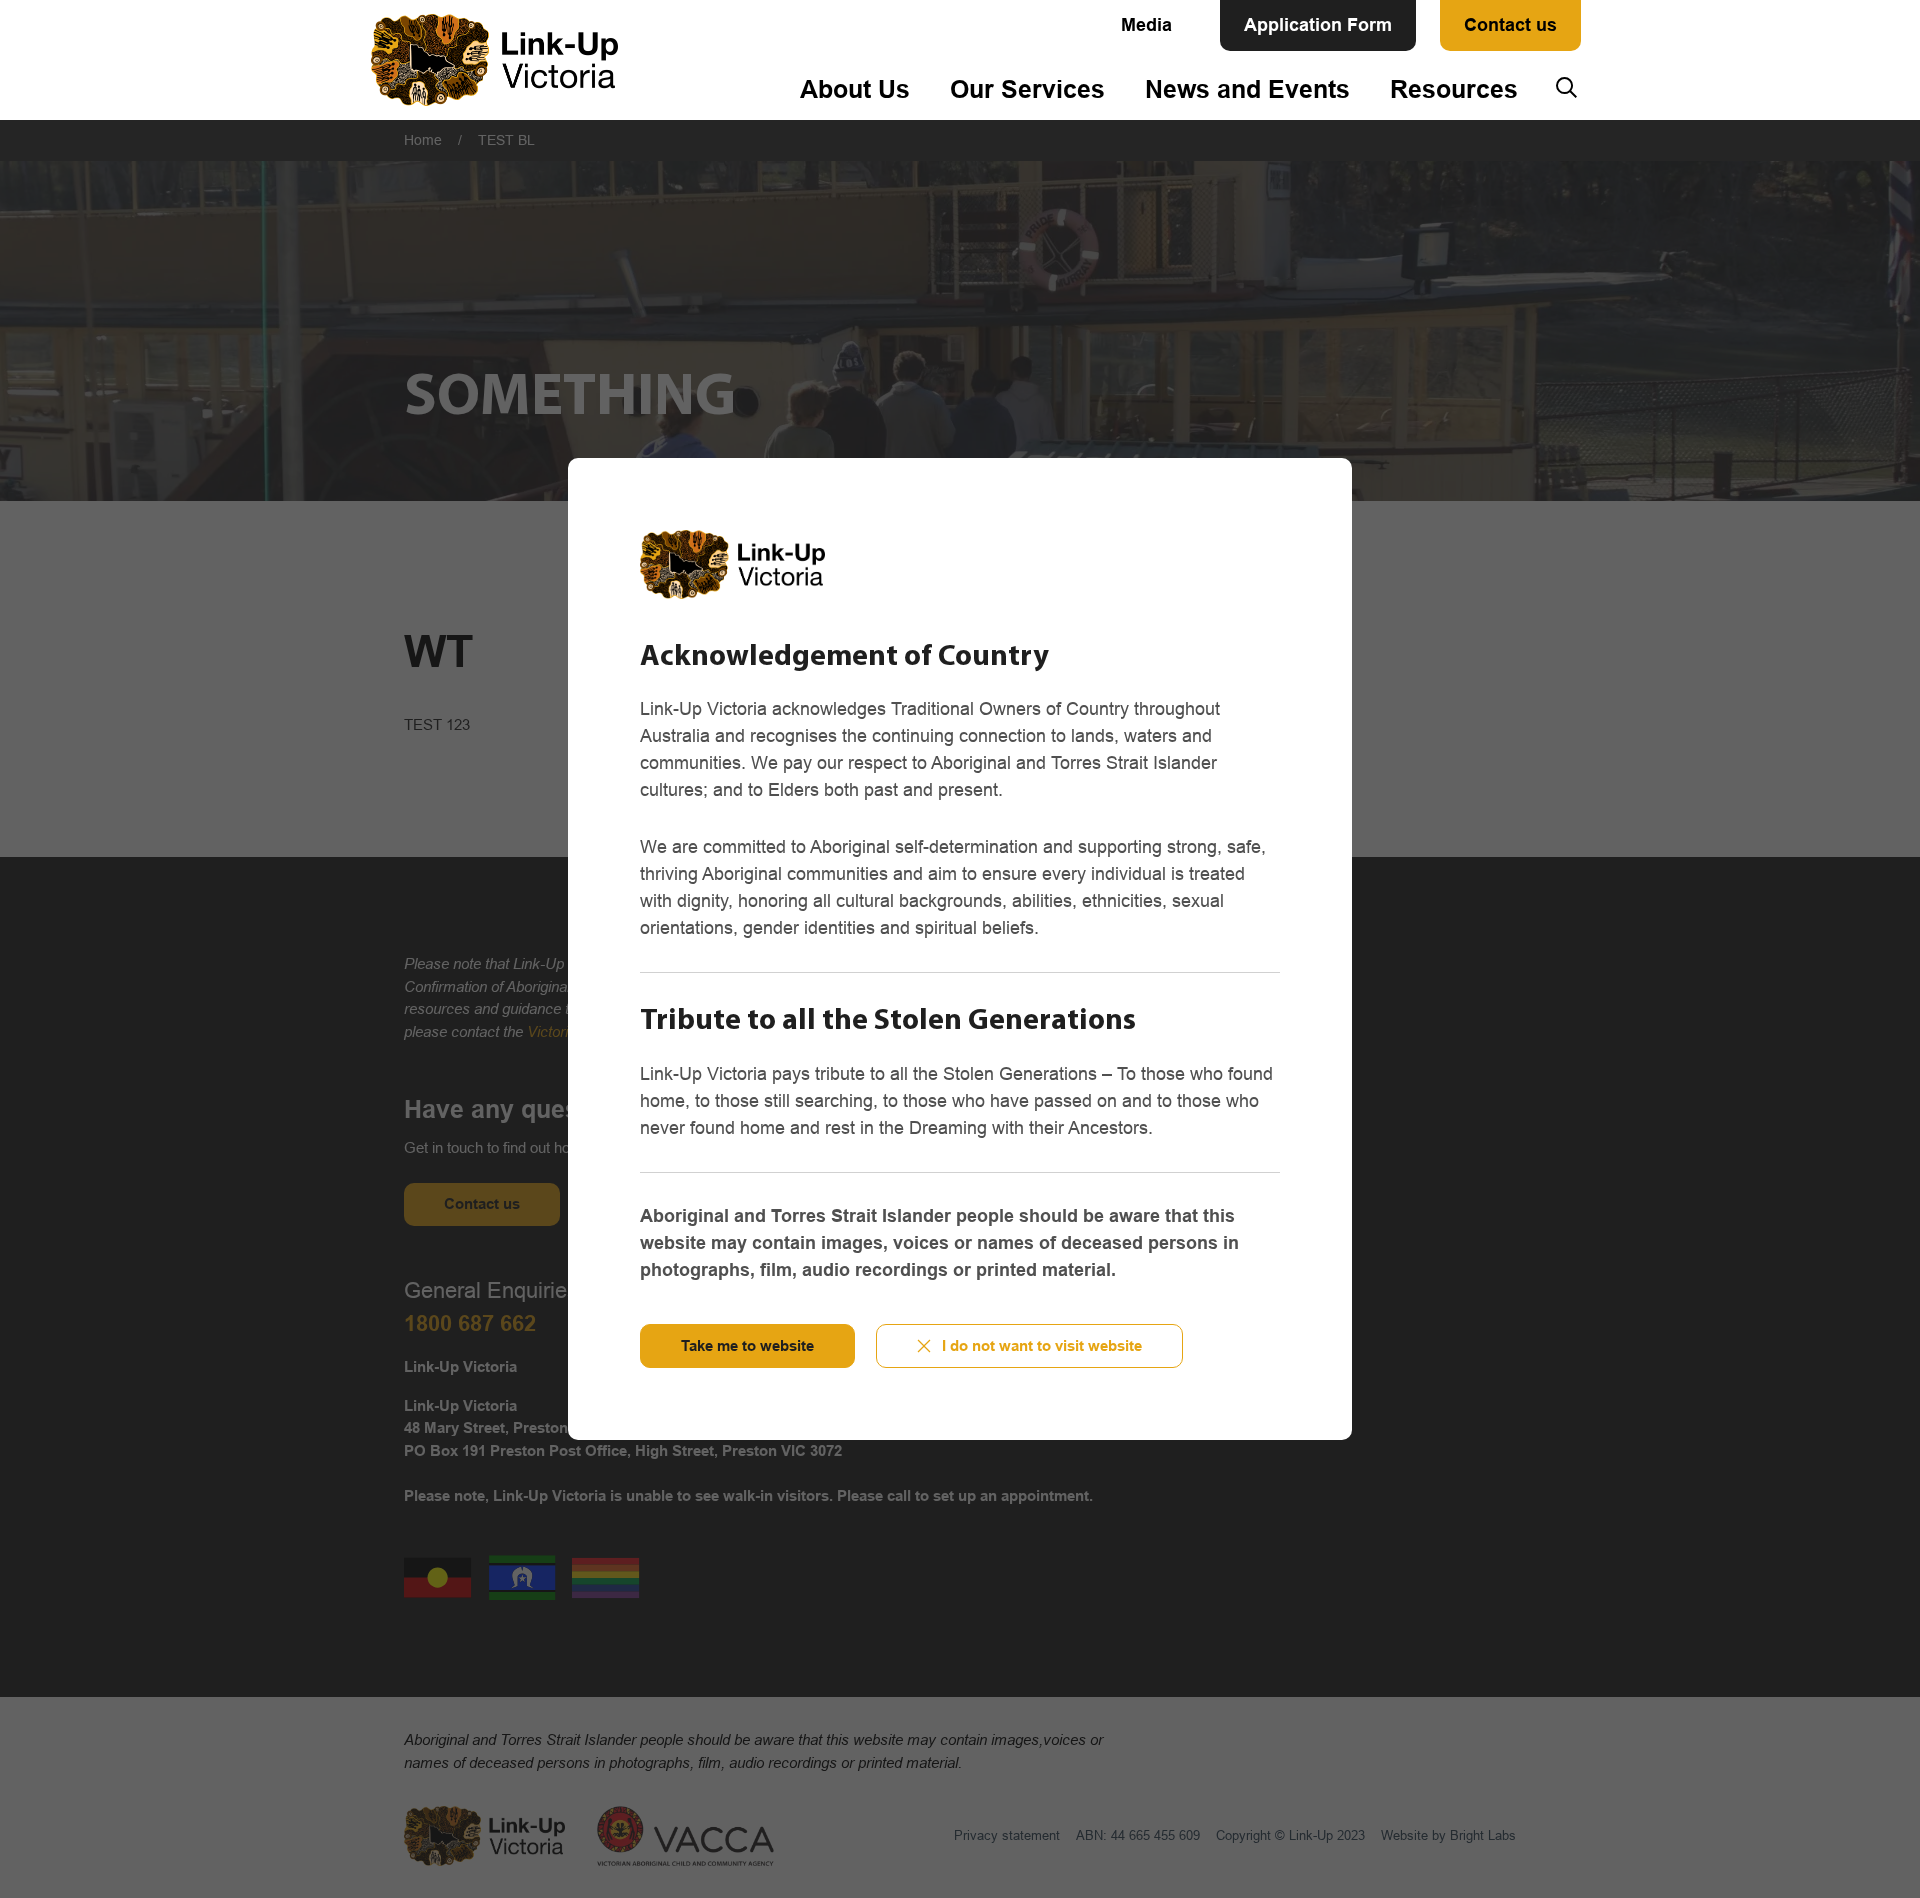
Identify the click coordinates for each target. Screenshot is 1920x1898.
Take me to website (747, 1345)
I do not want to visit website (1042, 1345)
